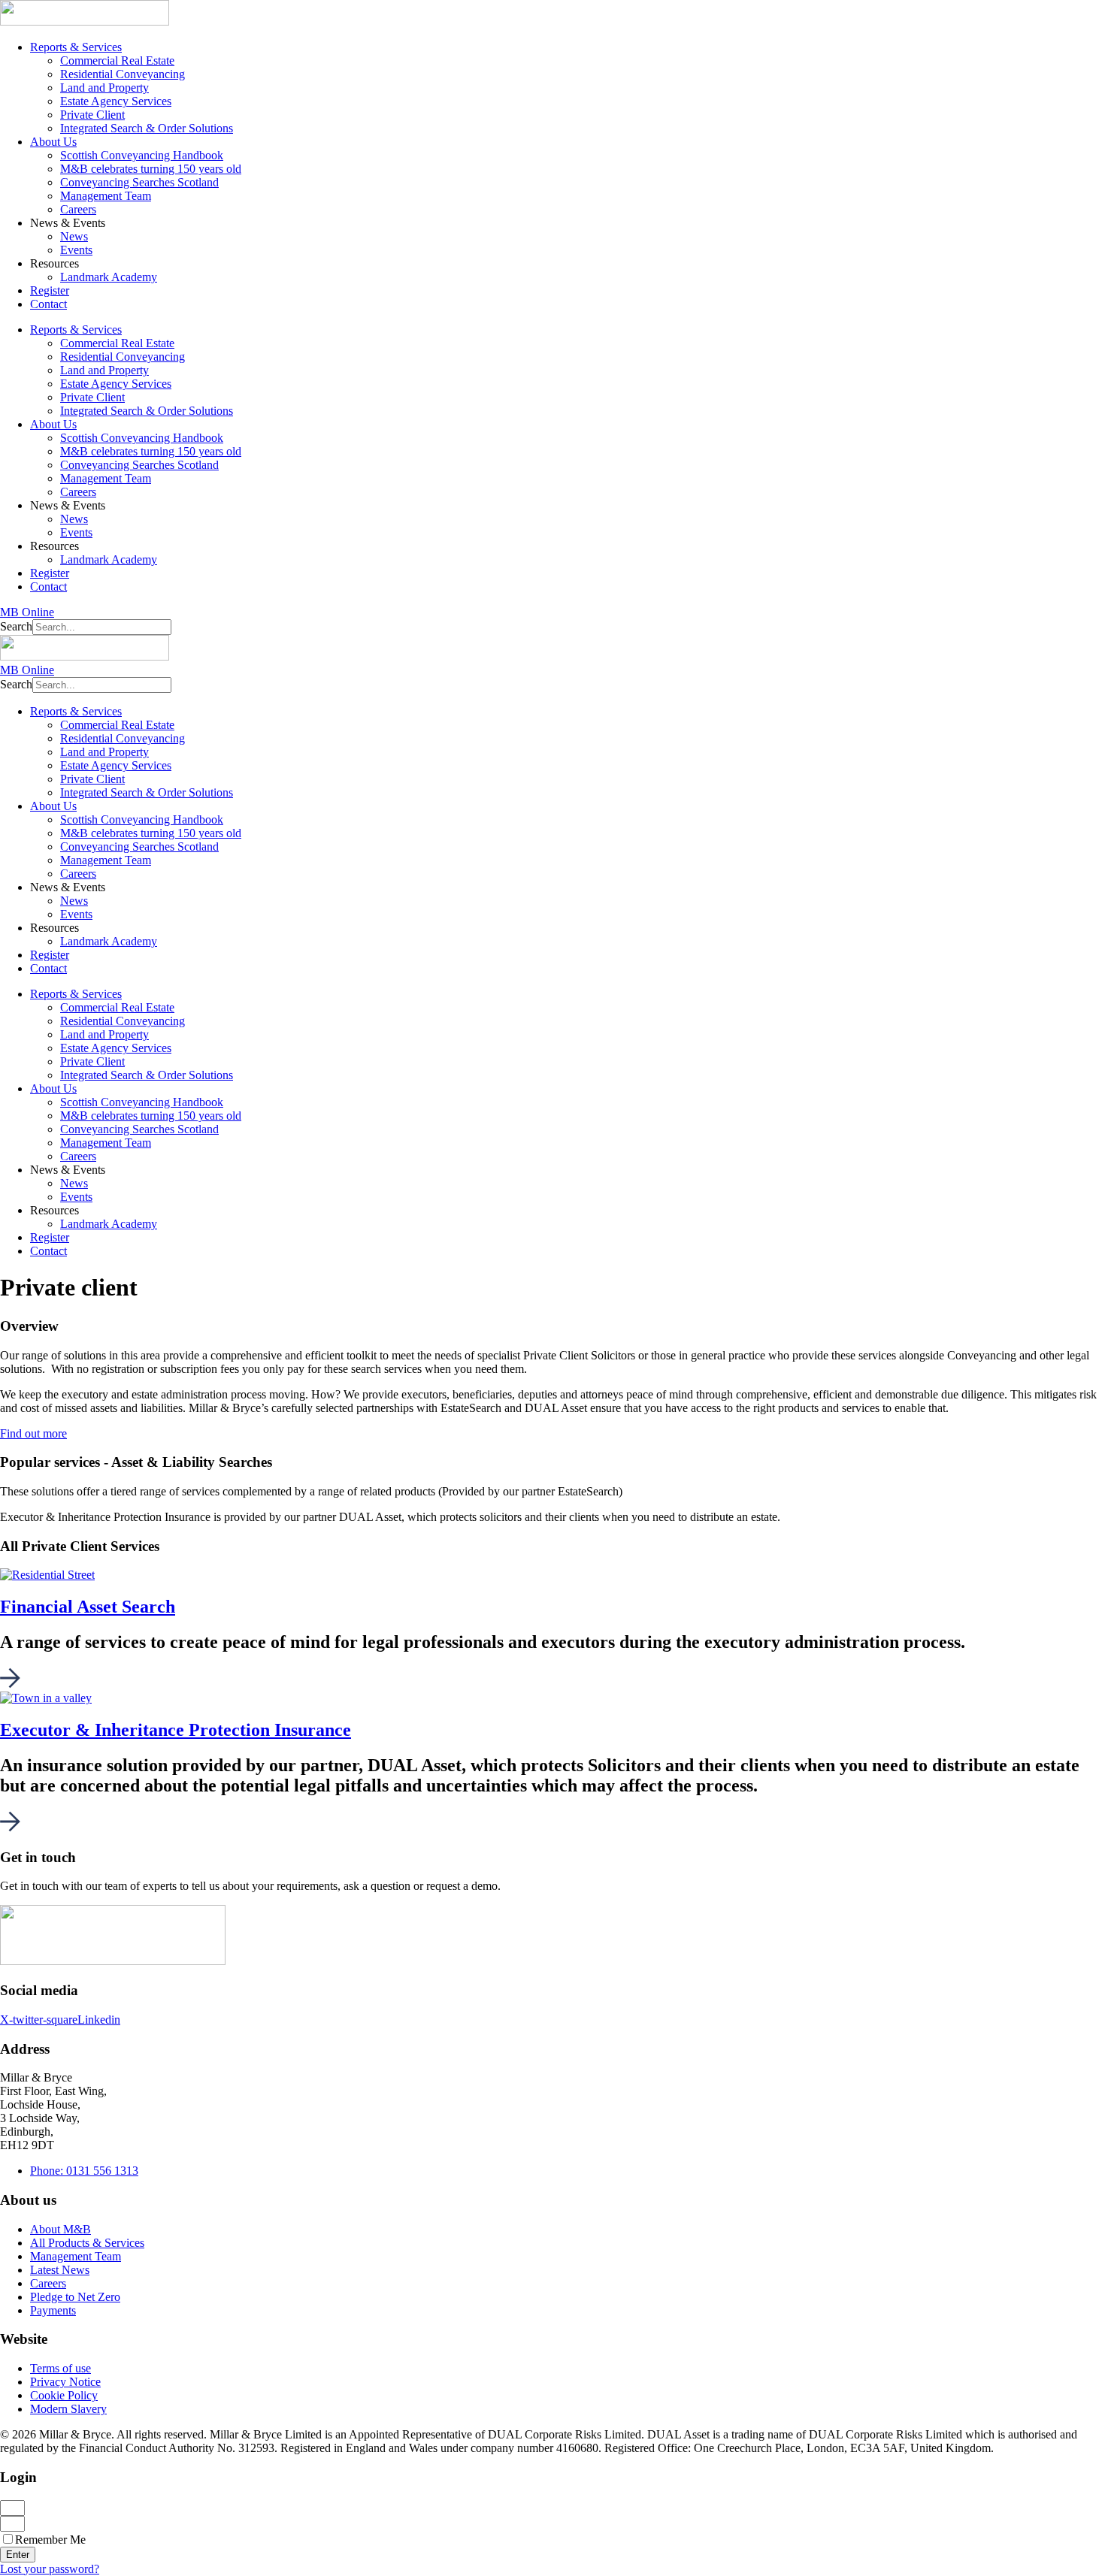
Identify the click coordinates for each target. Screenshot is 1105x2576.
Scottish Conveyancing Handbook (142, 155)
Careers (78, 209)
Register (50, 290)
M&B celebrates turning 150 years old (151, 169)
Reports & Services (76, 47)
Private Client (92, 115)
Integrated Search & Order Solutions (147, 128)
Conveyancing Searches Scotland (139, 182)
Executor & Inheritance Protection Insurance (176, 1730)
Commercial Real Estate (117, 60)
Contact (48, 304)
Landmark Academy (109, 277)
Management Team (106, 196)
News (74, 236)
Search (16, 626)
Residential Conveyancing (123, 74)
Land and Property (104, 88)
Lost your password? (50, 2569)
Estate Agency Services (116, 101)
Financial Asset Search (88, 1607)
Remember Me (50, 2540)
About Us (53, 142)
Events (76, 250)
